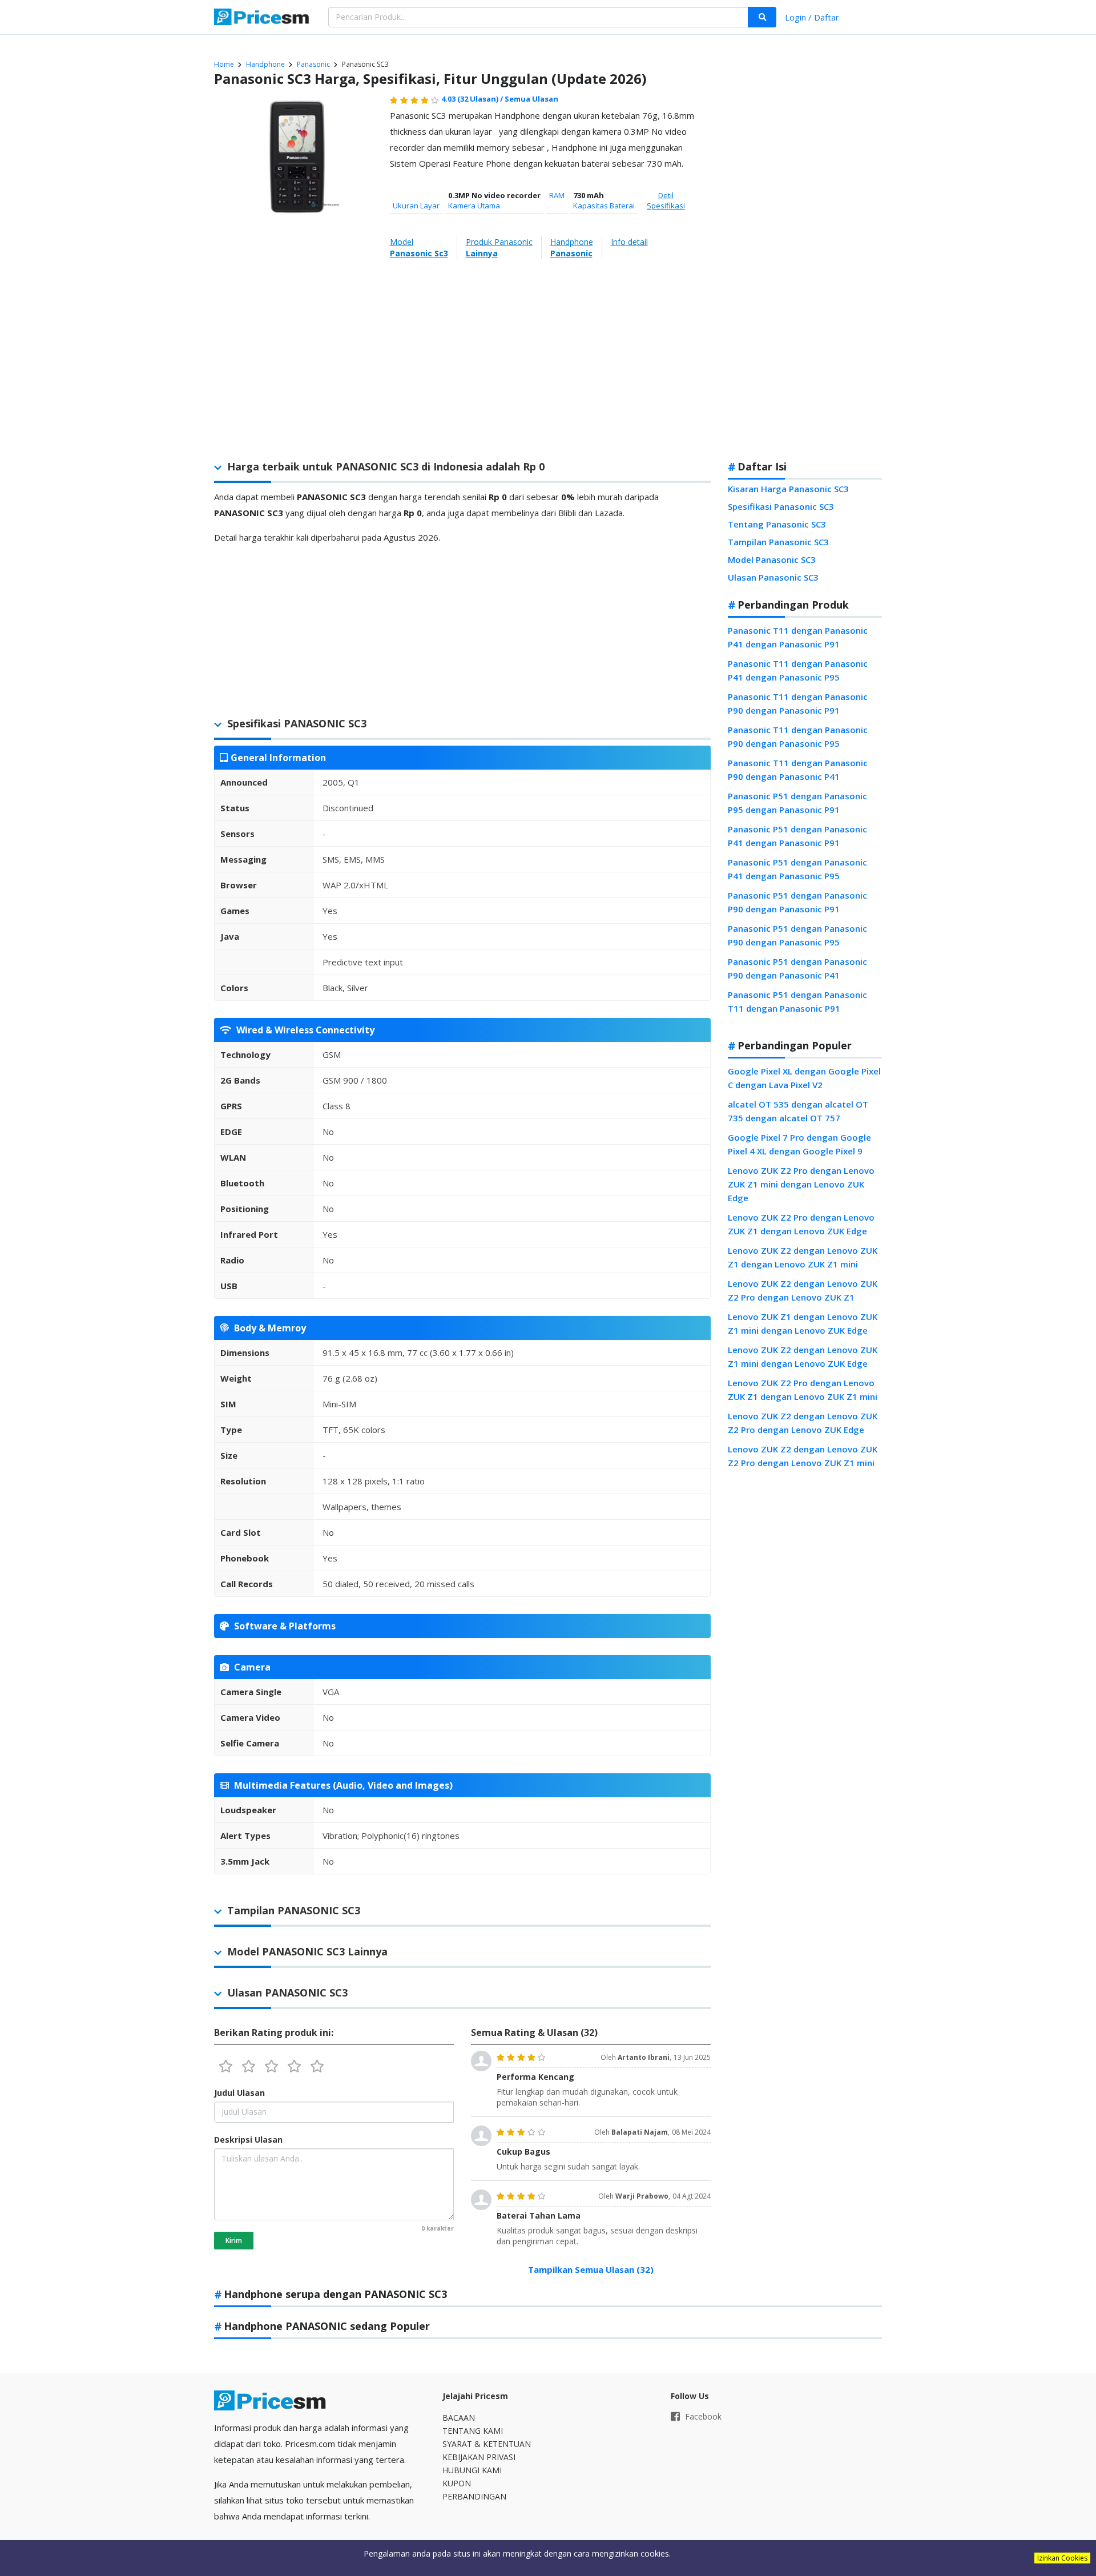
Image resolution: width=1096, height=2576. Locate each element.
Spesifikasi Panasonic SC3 (781, 506)
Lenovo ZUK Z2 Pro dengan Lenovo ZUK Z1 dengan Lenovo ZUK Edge (801, 1224)
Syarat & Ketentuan (487, 2444)
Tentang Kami (473, 2431)
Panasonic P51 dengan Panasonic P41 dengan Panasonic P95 (797, 869)
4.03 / (473, 99)
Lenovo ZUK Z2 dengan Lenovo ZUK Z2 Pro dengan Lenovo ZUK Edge (803, 1423)
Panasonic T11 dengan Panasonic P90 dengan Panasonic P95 (798, 736)
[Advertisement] (805, 271)
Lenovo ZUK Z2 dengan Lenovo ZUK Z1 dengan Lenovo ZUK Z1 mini (803, 1257)
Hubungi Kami (472, 2470)
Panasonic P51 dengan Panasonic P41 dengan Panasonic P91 (797, 836)
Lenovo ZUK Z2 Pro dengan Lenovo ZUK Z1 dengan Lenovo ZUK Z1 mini (803, 1390)
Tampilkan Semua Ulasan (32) (591, 2269)
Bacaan (459, 2418)
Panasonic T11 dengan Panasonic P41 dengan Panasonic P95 (798, 670)
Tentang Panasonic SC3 (777, 524)
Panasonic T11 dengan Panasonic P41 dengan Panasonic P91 (798, 637)
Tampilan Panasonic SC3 (778, 542)
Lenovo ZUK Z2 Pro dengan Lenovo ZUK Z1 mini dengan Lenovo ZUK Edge (801, 1184)
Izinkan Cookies (1062, 2558)
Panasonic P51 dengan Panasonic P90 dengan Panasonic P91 (797, 902)
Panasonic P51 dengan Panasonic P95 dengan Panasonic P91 (797, 803)
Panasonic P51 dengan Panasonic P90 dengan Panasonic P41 (797, 968)
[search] (762, 17)
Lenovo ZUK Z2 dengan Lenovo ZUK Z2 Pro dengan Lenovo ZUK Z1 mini (803, 1456)
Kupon (457, 2483)
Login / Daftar (812, 17)
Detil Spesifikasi (666, 200)
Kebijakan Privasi (479, 2457)
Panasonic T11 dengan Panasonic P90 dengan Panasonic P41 (798, 770)
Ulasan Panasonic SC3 (773, 577)
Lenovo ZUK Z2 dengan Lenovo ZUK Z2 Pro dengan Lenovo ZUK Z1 (803, 1290)
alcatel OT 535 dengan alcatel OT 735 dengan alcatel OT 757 (798, 1111)
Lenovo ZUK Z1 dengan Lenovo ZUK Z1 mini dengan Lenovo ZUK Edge (803, 1323)
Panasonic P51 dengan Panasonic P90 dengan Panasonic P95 (797, 935)
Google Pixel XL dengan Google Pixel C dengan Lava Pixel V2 (804, 1078)
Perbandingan (474, 2496)
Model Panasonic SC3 (772, 560)
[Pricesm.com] (263, 18)
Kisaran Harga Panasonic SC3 (788, 489)
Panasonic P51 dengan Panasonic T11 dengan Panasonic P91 (797, 1001)
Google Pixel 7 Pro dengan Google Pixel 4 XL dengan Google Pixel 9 (799, 1144)
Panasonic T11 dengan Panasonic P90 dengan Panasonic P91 (798, 703)
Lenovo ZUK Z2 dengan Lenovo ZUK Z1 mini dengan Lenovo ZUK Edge (803, 1357)
